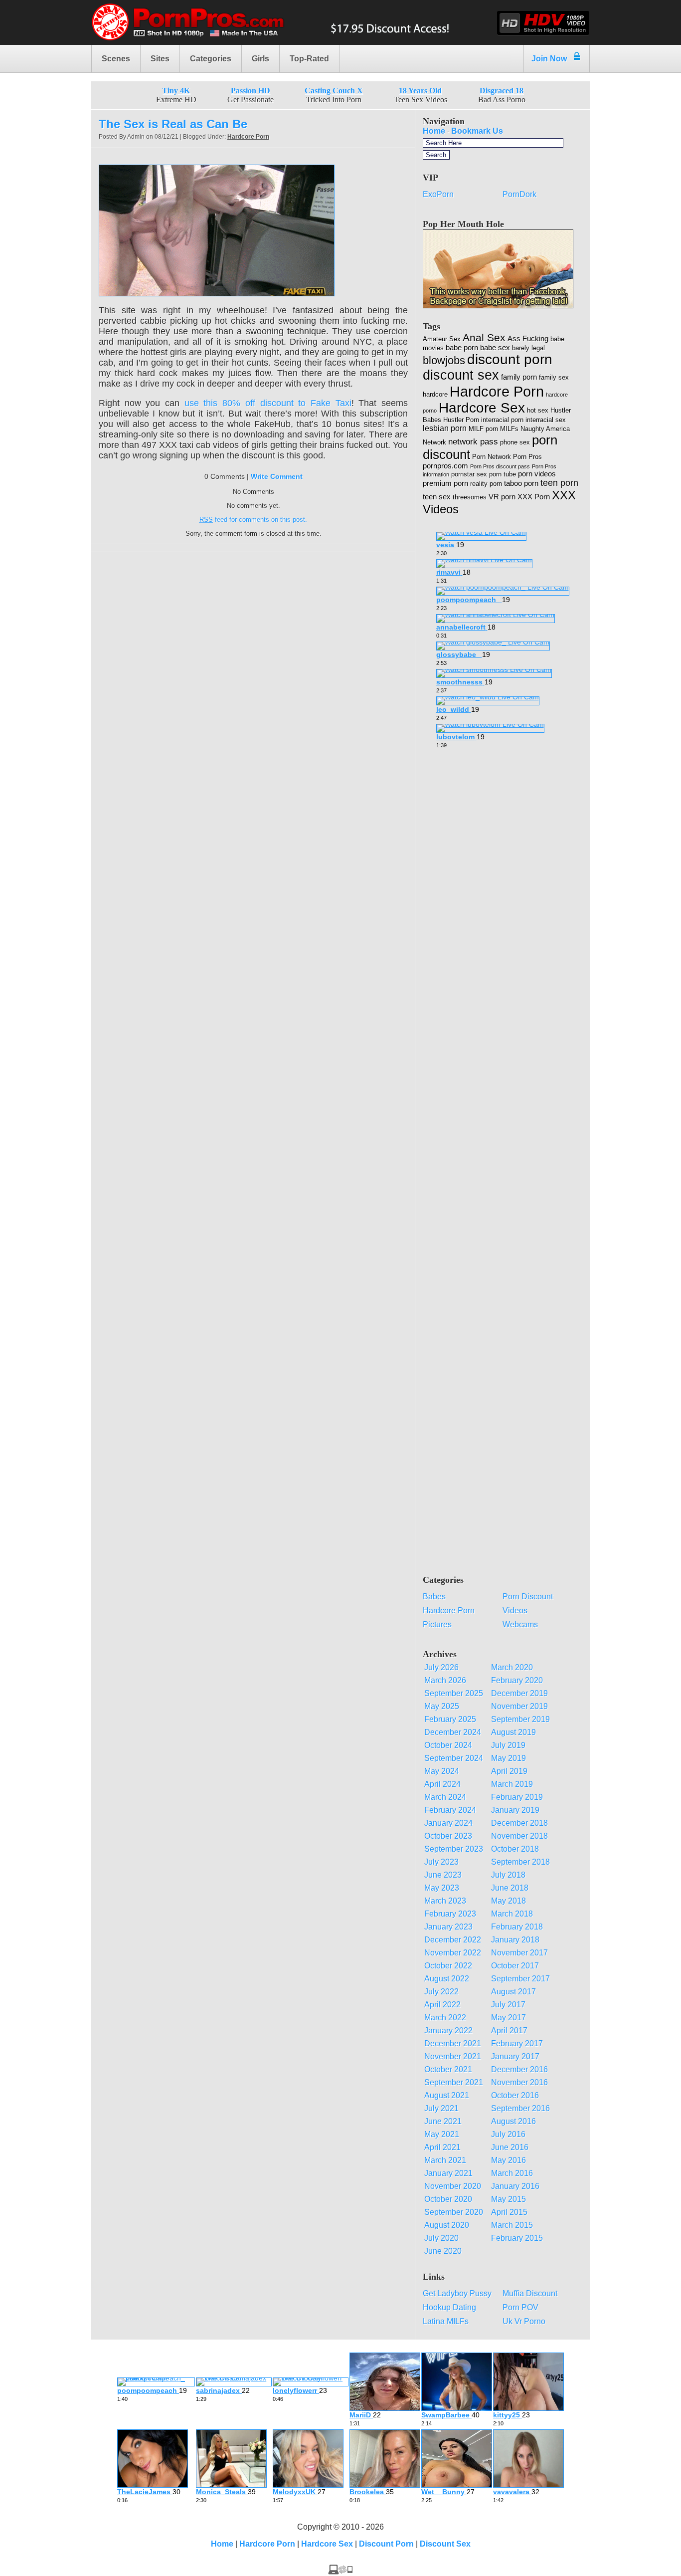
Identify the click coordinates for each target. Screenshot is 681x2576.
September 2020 (454, 2212)
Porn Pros (527, 457)
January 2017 (515, 2056)
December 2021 (453, 2043)
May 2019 (509, 1758)
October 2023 (448, 1836)
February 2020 (517, 1680)
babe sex (495, 348)
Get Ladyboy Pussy (457, 2293)
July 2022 (441, 1992)
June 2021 (443, 2121)
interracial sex (546, 420)
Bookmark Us (477, 131)
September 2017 (520, 1979)
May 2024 (442, 1771)
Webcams (520, 1624)
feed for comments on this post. (253, 520)
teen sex (437, 497)
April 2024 (442, 1784)
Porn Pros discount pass (500, 466)
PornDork (519, 194)
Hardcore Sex (482, 408)
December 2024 (453, 1732)
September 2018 (520, 1862)
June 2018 (510, 1888)
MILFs (509, 429)
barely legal (528, 348)
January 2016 (515, 2186)
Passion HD (251, 91)
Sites (160, 59)
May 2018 (509, 1901)
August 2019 (513, 1732)
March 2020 (512, 1667)
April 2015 (509, 2212)
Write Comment (277, 476)
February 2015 (517, 2238)
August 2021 (447, 2095)
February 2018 (517, 1927)
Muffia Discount (530, 2293)
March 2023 (445, 1901)
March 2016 (512, 2173)
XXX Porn (534, 497)
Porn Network (492, 457)
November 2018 (519, 1836)
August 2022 (447, 1979)
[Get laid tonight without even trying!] (498, 306)
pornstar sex (469, 474)
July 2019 (508, 1745)
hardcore (435, 394)
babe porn (462, 348)
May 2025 (442, 1706)
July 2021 (441, 2108)
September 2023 (454, 1849)
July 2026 (441, 1667)
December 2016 (519, 2069)
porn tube (503, 474)
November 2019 (519, 1706)
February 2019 (517, 1797)
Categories (211, 59)
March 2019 (512, 1784)
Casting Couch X (334, 91)
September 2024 (454, 1758)
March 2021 (445, 2160)
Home (434, 131)
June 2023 (443, 1875)
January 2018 (515, 1940)
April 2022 (442, 2005)
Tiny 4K (176, 91)
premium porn (445, 483)
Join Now (549, 59)
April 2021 (442, 2147)
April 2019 (509, 1771)
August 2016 (513, 2121)
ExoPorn (438, 194)
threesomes (470, 497)
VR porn (502, 497)
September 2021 (454, 2082)
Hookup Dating (449, 2307)
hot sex (538, 410)
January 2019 (515, 1810)
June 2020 (443, 2251)
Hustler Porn (461, 420)
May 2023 (442, 1888)
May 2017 (509, 2018)
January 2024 (448, 1823)
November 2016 (519, 2082)
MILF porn (483, 429)
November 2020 (453, 2186)
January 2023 (448, 1927)
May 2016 (509, 2160)
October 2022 (448, 1966)
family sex (554, 377)
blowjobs (444, 360)
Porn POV (520, 2307)
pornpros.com (445, 466)
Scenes (116, 59)
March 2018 (512, 1914)
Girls (260, 59)
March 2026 (445, 1680)
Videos (515, 1610)
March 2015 (512, 2225)
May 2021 (442, 2134)
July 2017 (508, 2005)
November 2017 (519, 1953)
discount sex (461, 375)
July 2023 (441, 1862)
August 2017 (513, 1992)
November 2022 (453, 1953)
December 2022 (453, 1940)
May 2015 (509, 2199)
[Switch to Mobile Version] (340, 2572)
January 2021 (448, 2173)
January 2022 (448, 2031)
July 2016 (508, 2134)
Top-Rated (309, 59)
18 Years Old (420, 91)
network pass (473, 442)
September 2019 (520, 1719)
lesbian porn (445, 428)
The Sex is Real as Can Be (173, 124)
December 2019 (519, 1693)
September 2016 (520, 2108)
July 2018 (508, 1875)
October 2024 (448, 1745)
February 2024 (450, 1810)
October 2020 (448, 2199)
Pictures (437, 1624)
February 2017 (517, 2043)
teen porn (559, 483)
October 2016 (515, 2095)
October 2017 (515, 1966)
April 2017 (509, 2031)
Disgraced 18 (502, 91)
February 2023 (450, 1914)
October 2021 (448, 2069)
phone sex (515, 442)
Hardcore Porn (248, 137)
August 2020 (447, 2225)
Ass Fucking (528, 339)
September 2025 (454, 1693)
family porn (519, 377)
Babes (434, 1597)
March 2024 (445, 1797)
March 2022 (445, 2018)
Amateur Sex (442, 339)
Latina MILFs (446, 2321)
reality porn (486, 484)
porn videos (537, 474)
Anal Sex (484, 337)
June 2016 (510, 2147)
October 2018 (515, 1849)
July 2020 (441, 2238)
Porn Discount (528, 1597)
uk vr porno (524, 2321)
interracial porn (502, 420)
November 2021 (453, 2056)
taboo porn (521, 483)
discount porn (510, 359)
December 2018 (519, 1823)
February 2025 (450, 1719)
